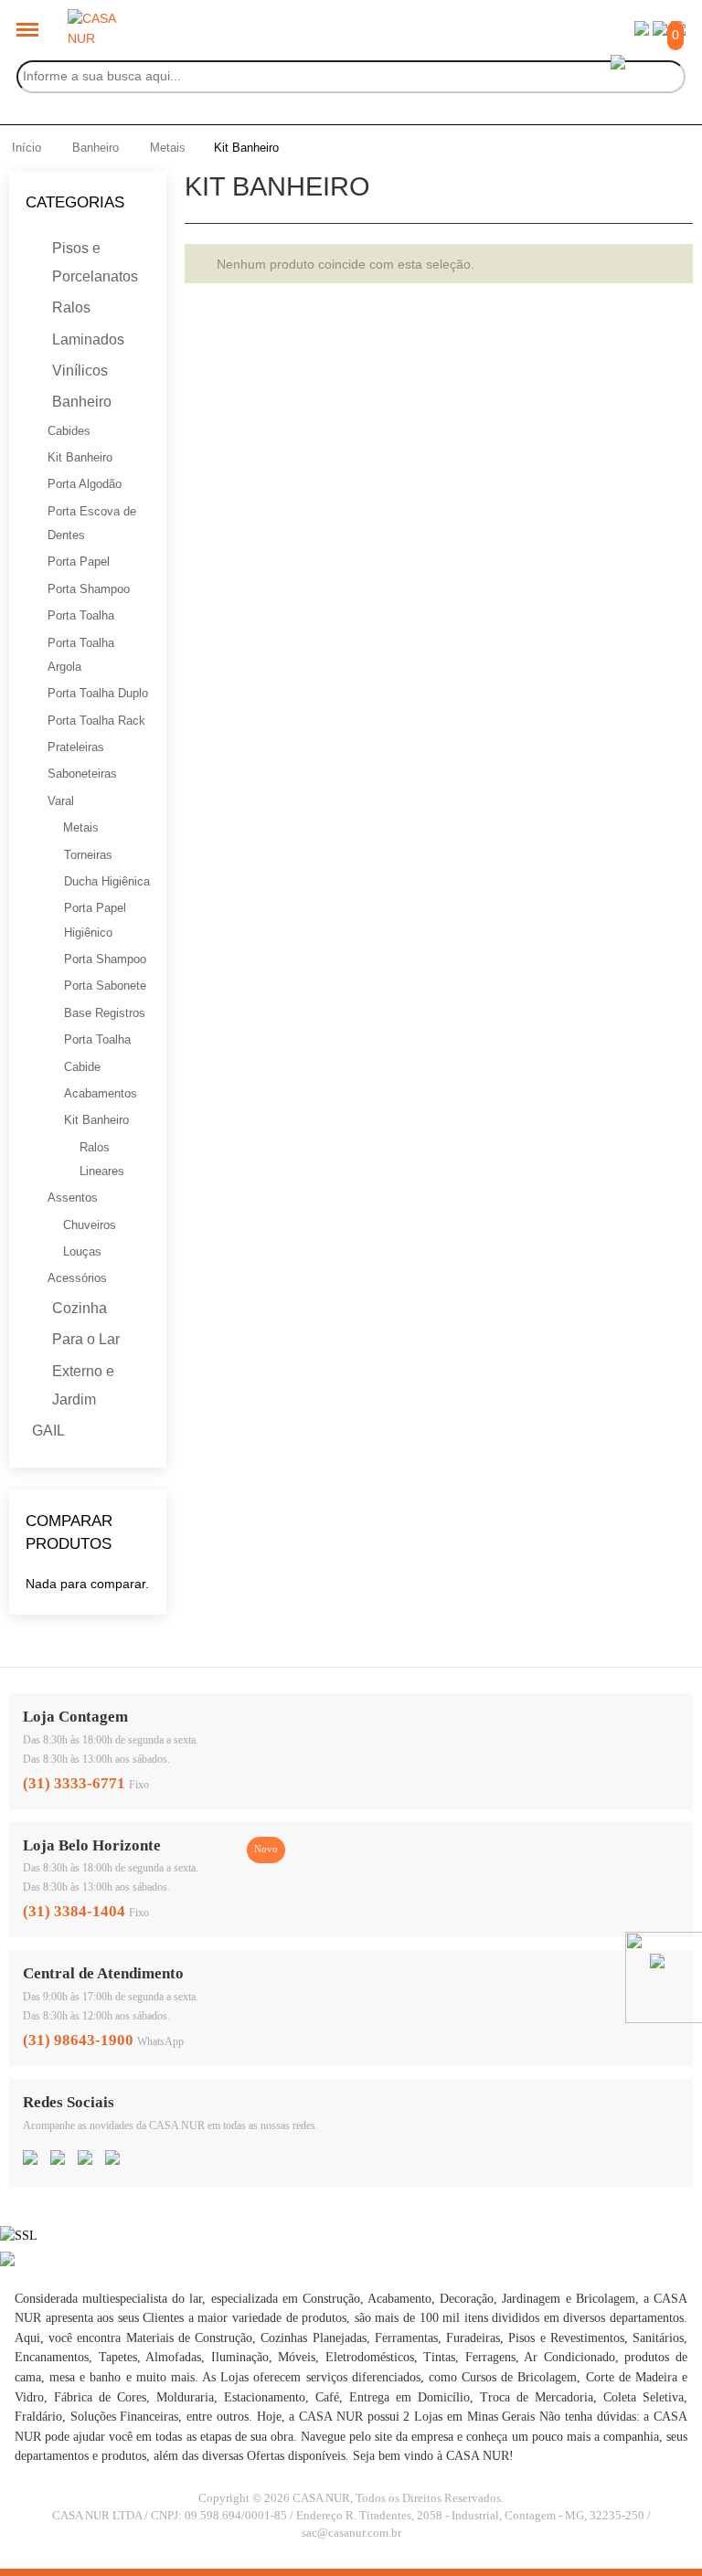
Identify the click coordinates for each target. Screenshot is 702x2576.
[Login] (642, 31)
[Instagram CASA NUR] (58, 2159)
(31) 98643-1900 (78, 2040)
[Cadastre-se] (660, 31)
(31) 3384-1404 (74, 1911)
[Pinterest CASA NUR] (85, 2159)
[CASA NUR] (95, 18)
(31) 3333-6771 (74, 1783)
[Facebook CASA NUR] (30, 2159)
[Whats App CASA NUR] (112, 2159)
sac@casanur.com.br (351, 2533)
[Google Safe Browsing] (7, 2262)
